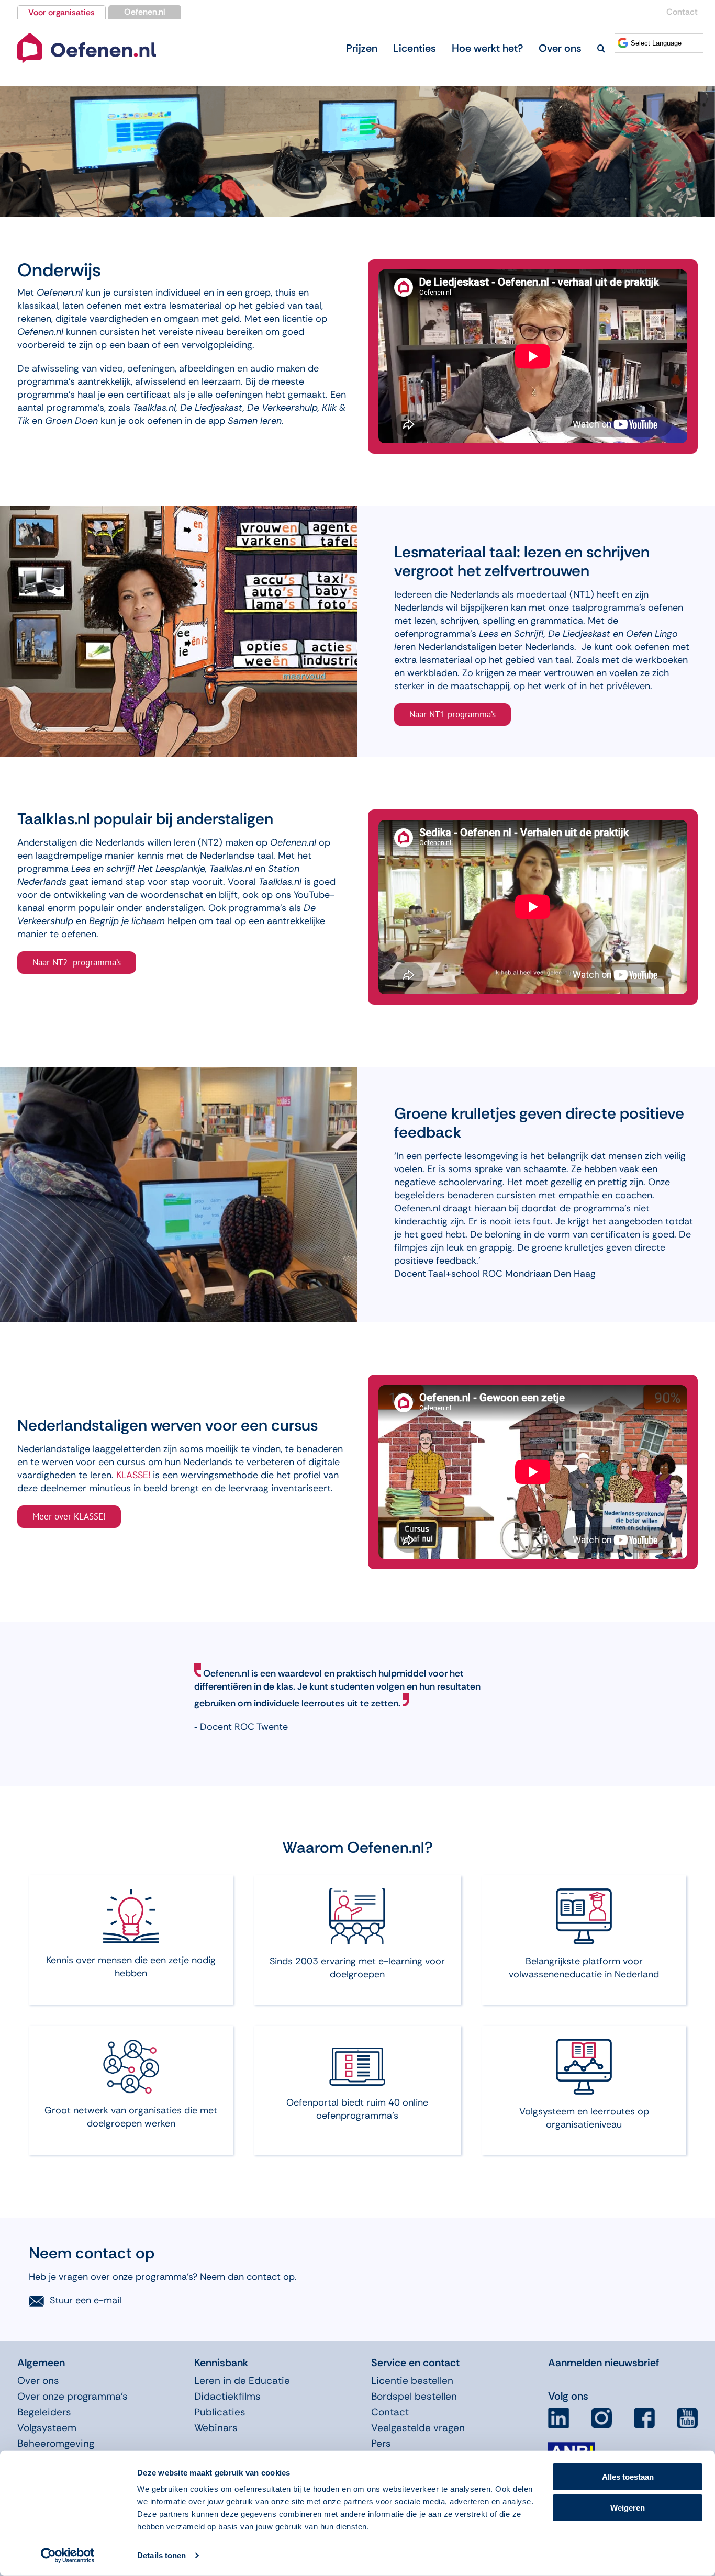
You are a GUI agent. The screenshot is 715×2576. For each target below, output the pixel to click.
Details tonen (161, 2555)
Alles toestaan (628, 2477)
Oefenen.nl (145, 12)
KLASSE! (133, 1475)
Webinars (216, 2428)
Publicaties (220, 2412)
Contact (682, 12)
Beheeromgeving (56, 2443)
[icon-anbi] (572, 2446)
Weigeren (628, 2507)
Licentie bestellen (412, 2381)
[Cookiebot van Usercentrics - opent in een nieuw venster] (68, 2556)
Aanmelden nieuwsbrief (604, 2363)
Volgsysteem (47, 2428)
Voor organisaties (62, 12)
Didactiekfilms (227, 2396)
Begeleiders (44, 2412)
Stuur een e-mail (86, 2300)
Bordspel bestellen (414, 2396)
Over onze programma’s (72, 2396)
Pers (381, 2443)
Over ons (38, 2381)
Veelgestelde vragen (418, 2428)
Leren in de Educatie (242, 2381)
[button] (601, 48)
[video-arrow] (87, 36)
